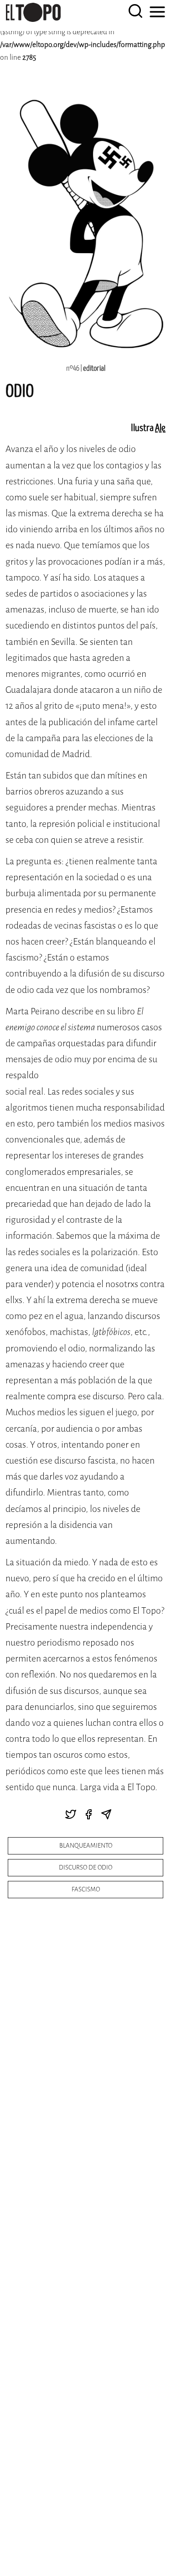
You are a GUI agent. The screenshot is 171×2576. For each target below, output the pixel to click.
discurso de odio (85, 1867)
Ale (160, 428)
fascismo (86, 1889)
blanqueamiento (86, 1846)
